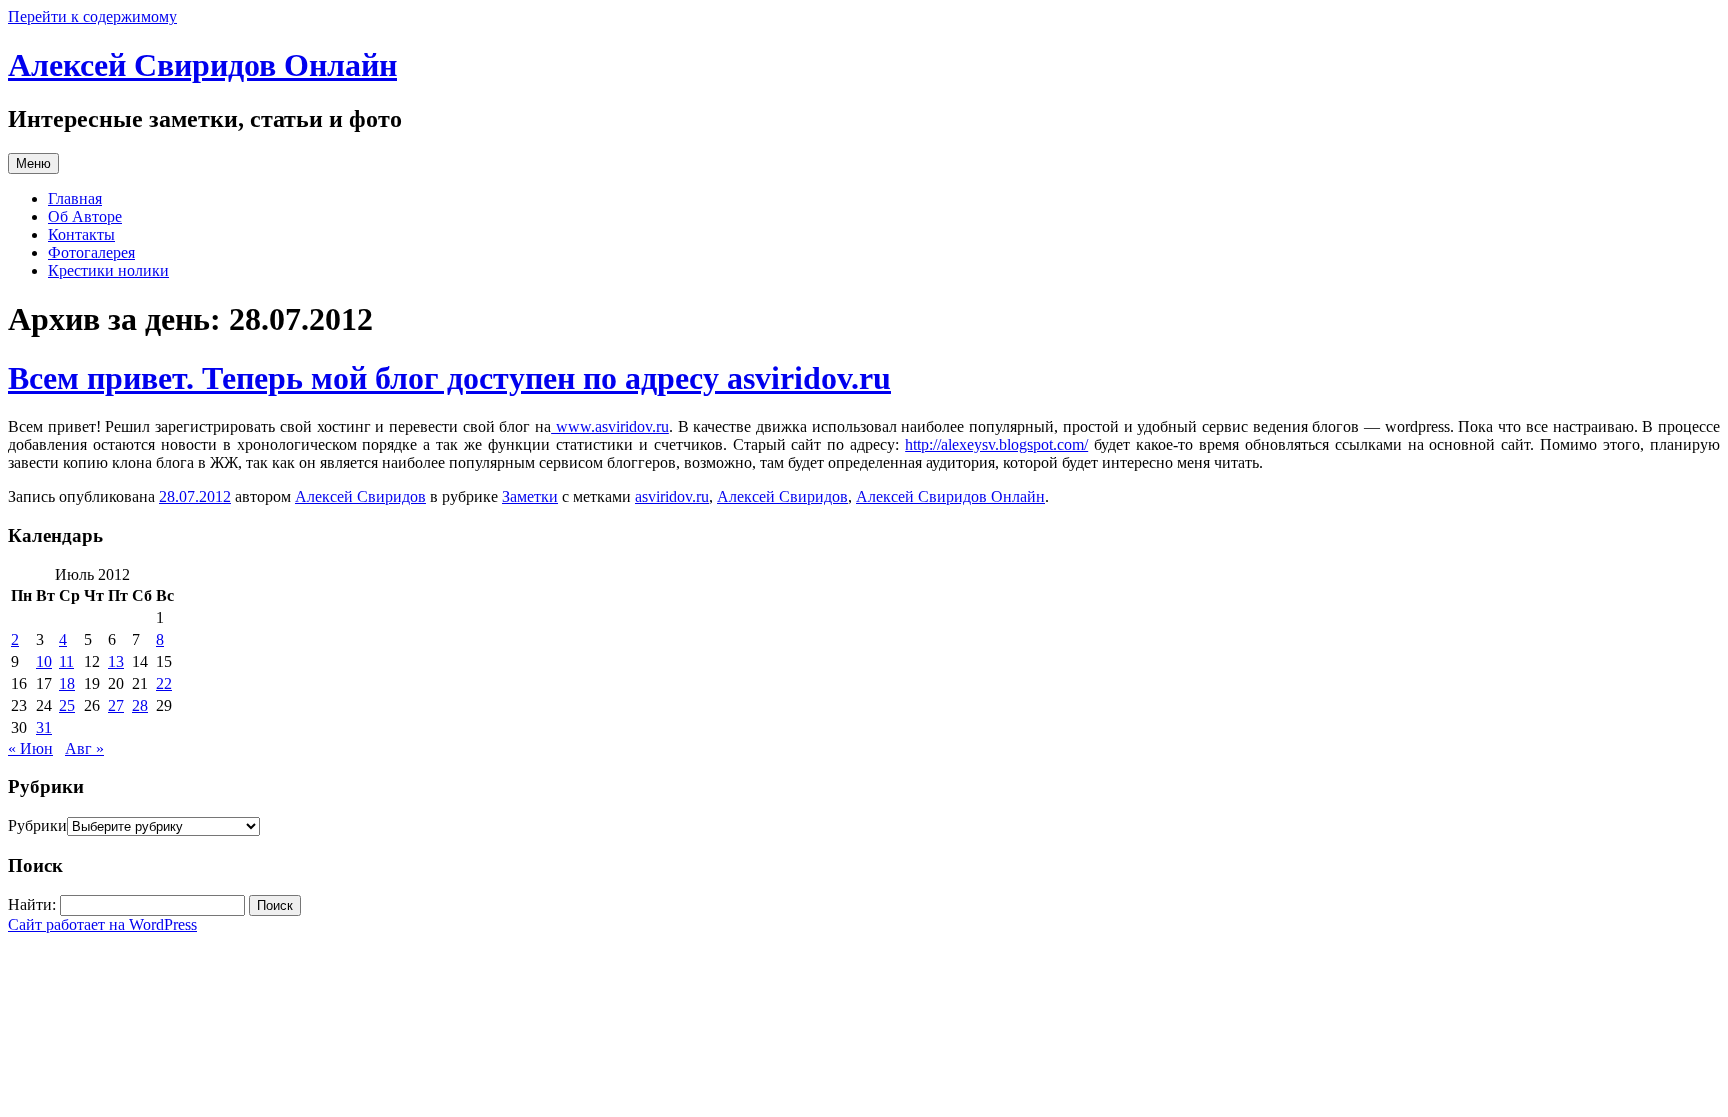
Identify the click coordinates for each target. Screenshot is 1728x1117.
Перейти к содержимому (92, 16)
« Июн (30, 748)
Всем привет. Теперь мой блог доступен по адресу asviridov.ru (449, 378)
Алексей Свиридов (360, 496)
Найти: (32, 904)
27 (116, 705)
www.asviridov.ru (610, 426)
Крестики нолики (108, 270)
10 (44, 661)
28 (140, 705)
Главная (75, 198)
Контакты (81, 234)
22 (164, 683)
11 (66, 661)
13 (116, 661)
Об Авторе (85, 216)
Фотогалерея (91, 252)
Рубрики (37, 825)
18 (67, 683)
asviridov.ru (672, 496)
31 (44, 727)
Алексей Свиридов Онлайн (202, 65)
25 (67, 705)
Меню (33, 163)
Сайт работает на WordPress (102, 924)
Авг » (84, 748)
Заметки (530, 496)
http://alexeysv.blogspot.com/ (996, 444)
